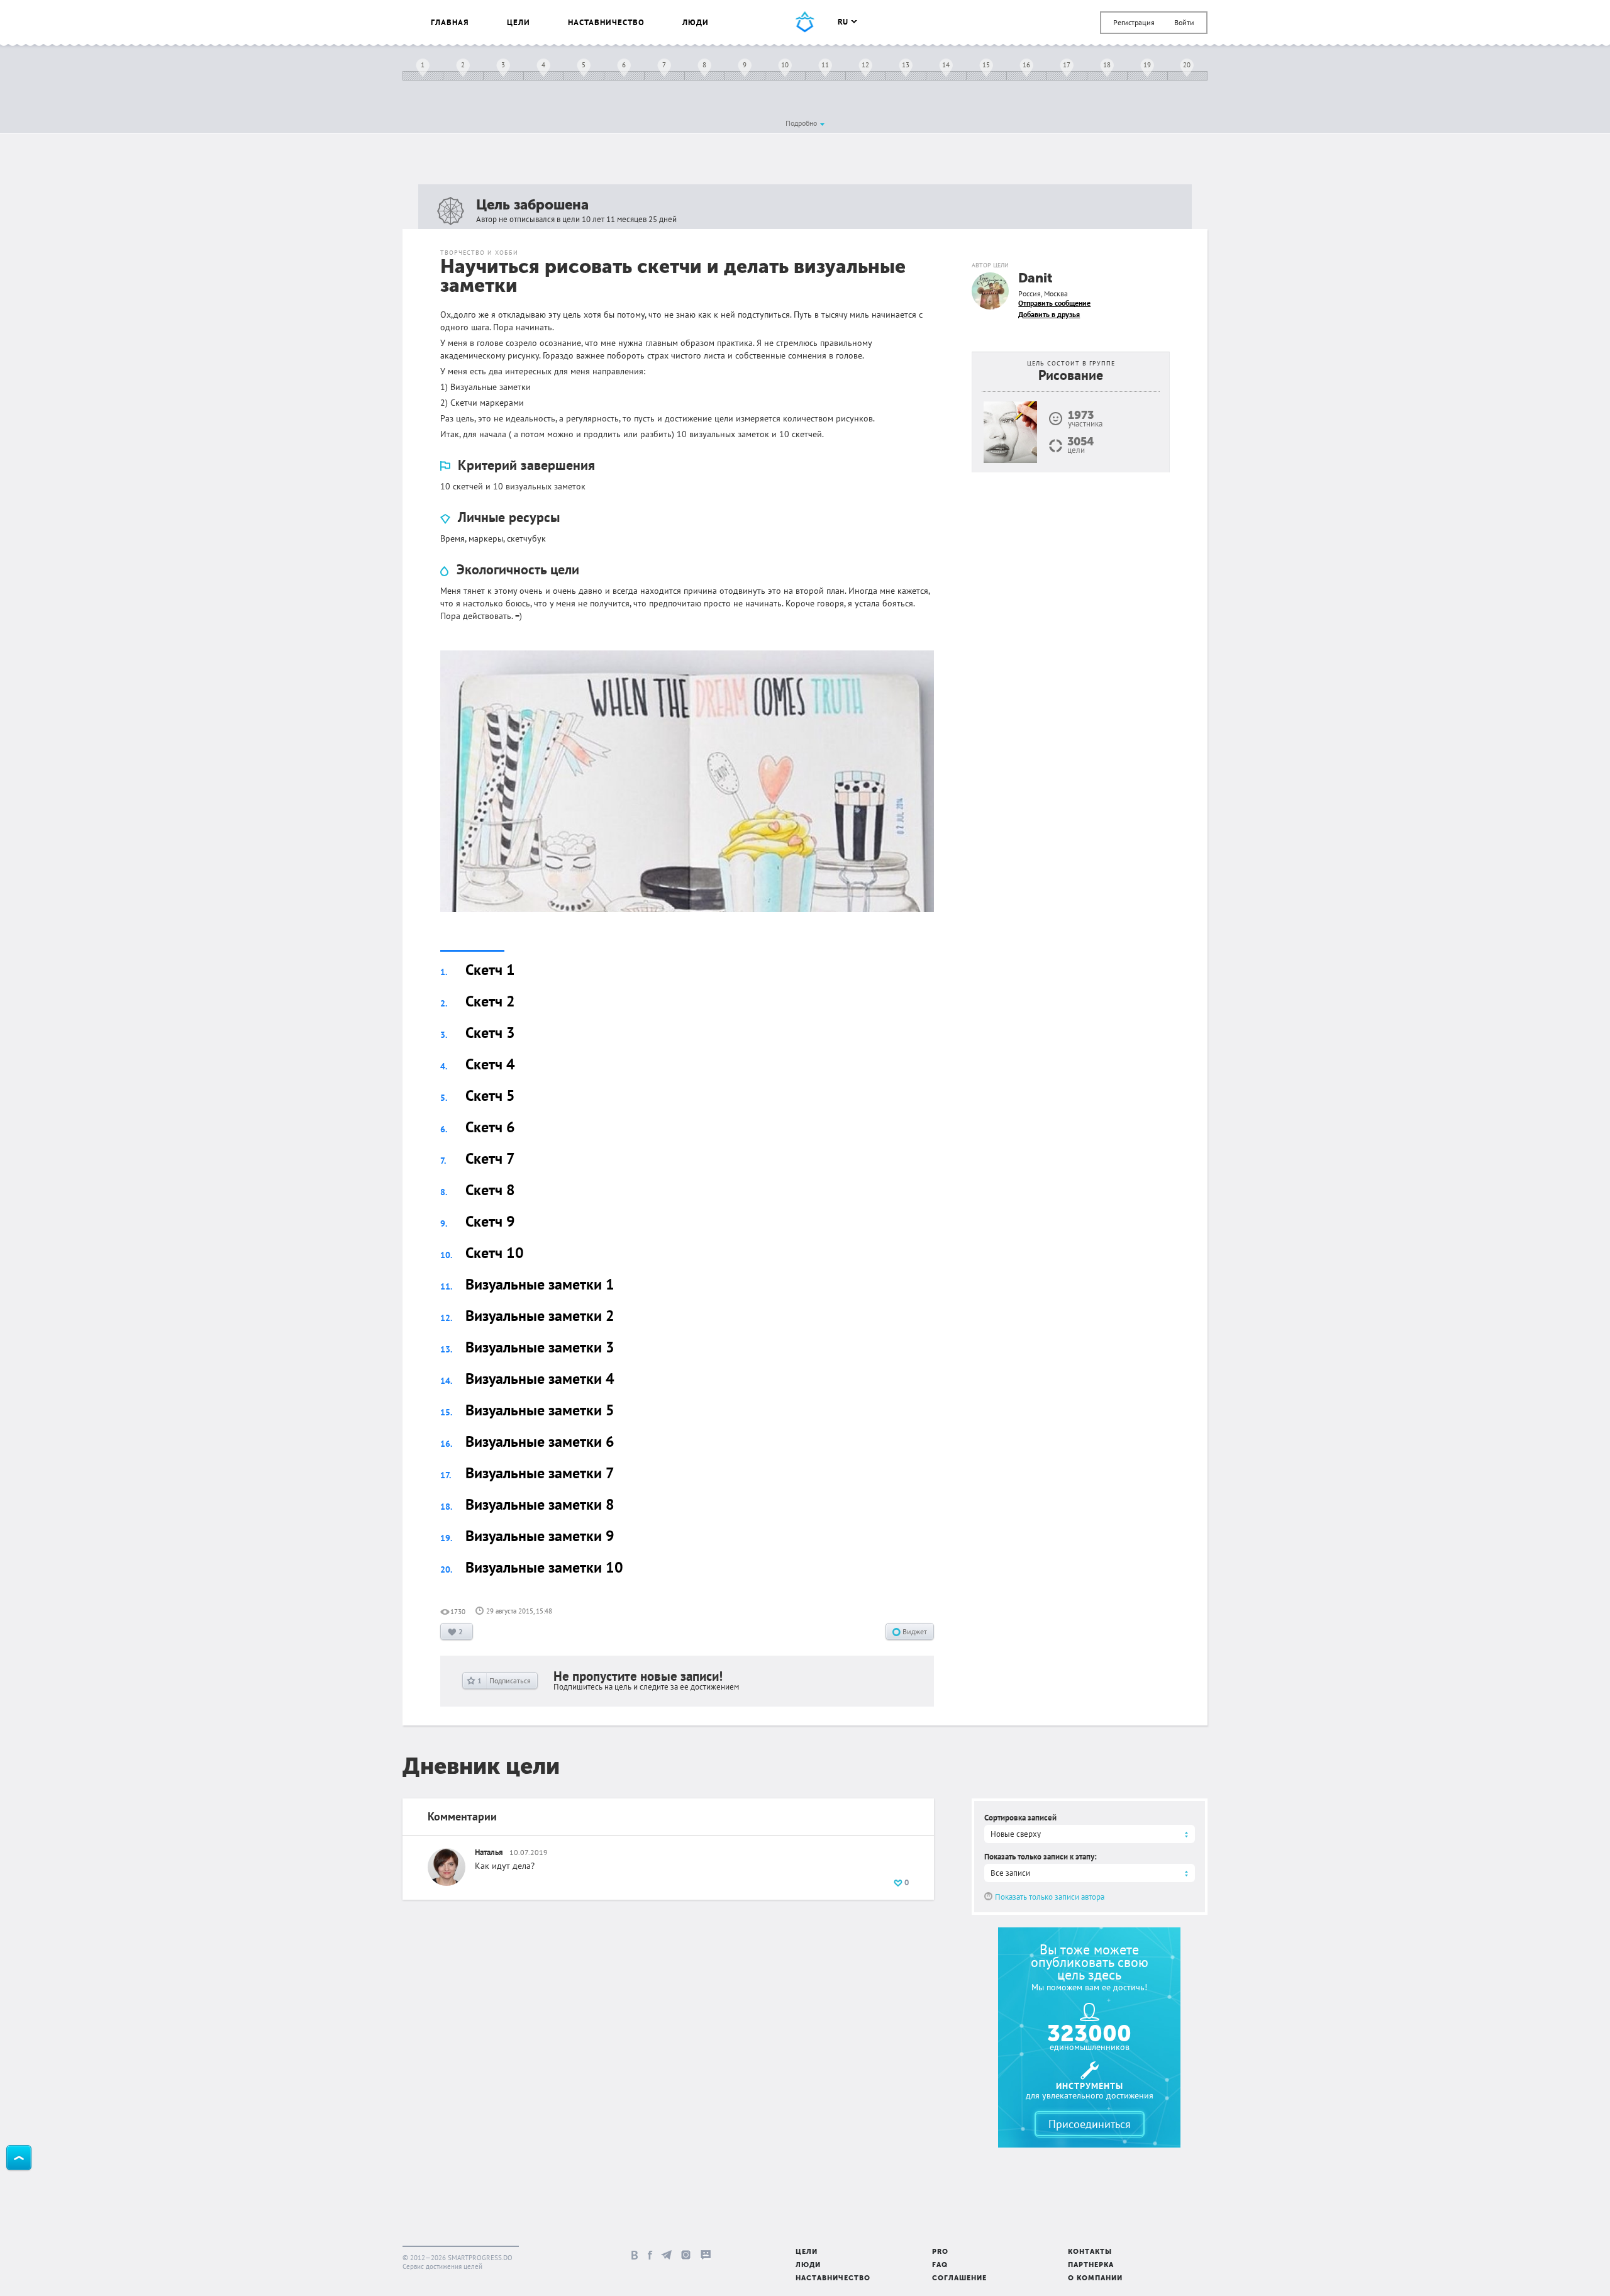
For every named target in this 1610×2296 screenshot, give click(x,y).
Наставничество (606, 22)
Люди (696, 22)
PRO (940, 2252)
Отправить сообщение (1054, 303)
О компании (1095, 2279)
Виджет (914, 1631)
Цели (519, 22)
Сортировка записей (1020, 1818)
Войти (1184, 22)
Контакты (1090, 2252)
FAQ (940, 2265)
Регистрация (1134, 22)
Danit (1035, 279)
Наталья (489, 1852)
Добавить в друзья (1049, 314)
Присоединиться (1090, 2124)
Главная (450, 22)
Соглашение (959, 2279)
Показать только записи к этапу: (1041, 1857)
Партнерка (1091, 2265)
